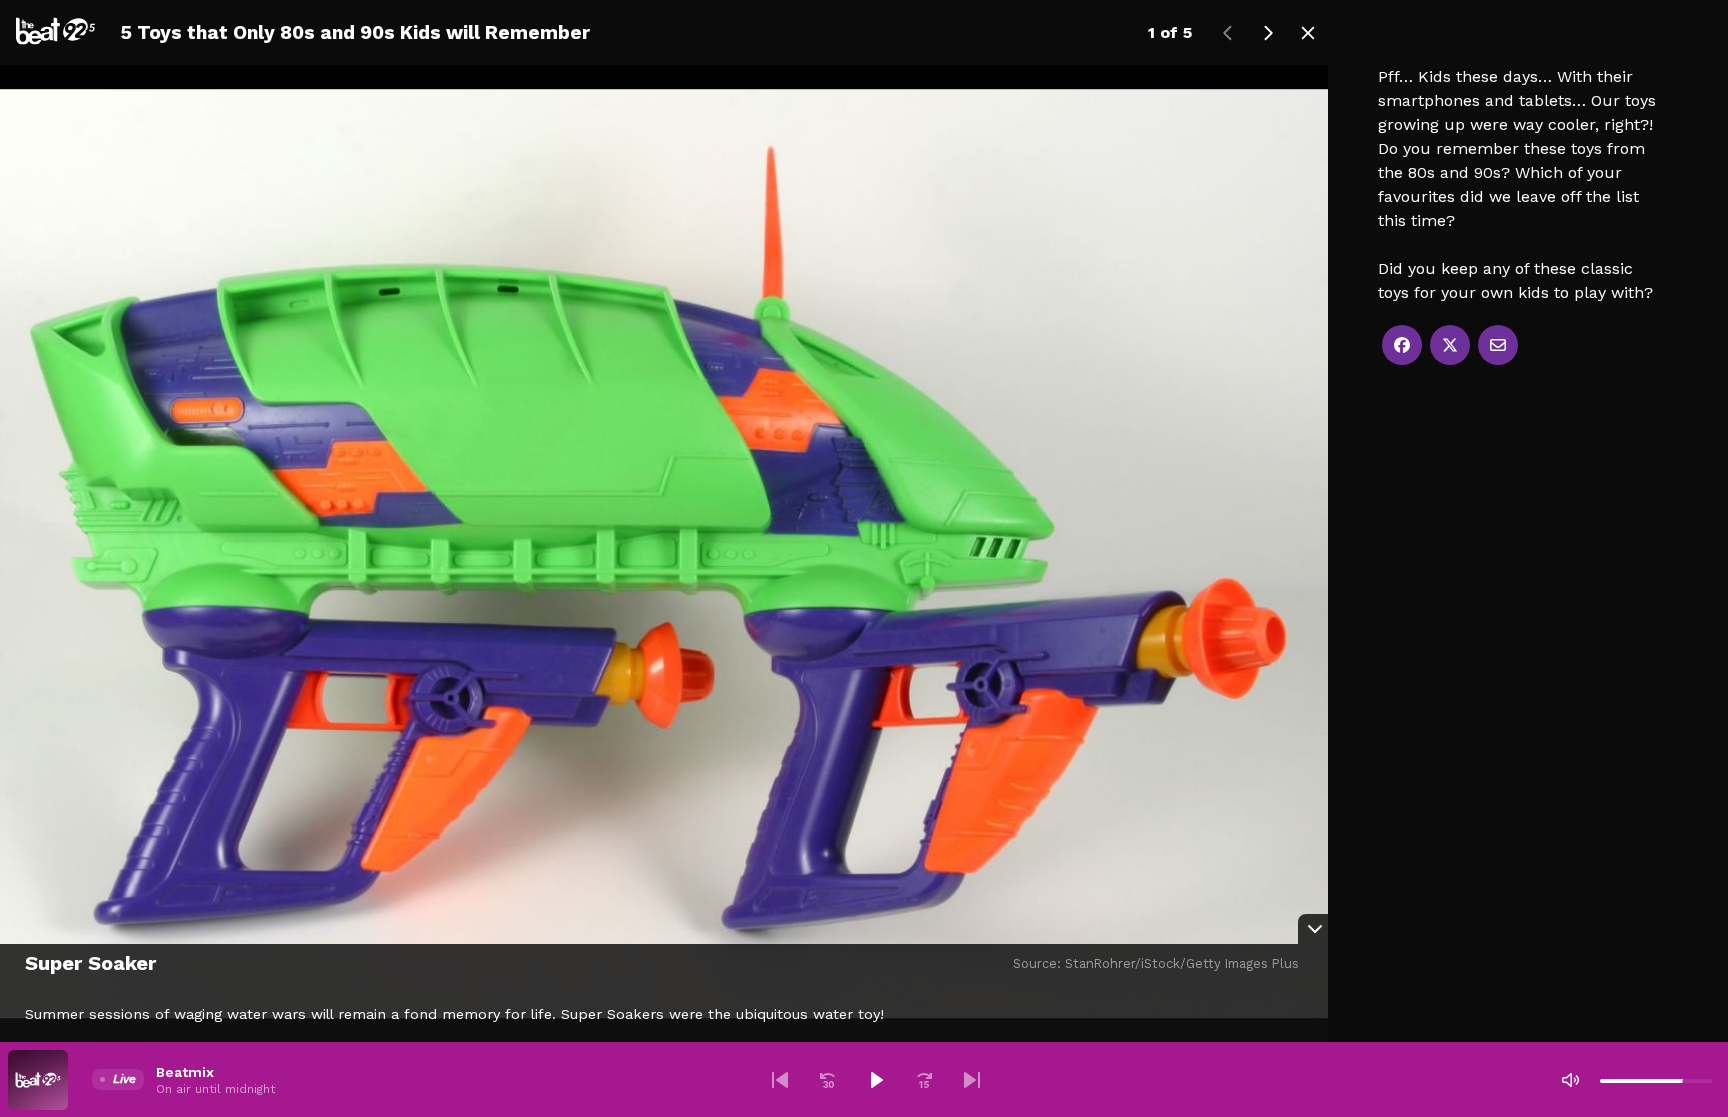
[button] (780, 1080)
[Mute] (1570, 1080)
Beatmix (185, 1072)
